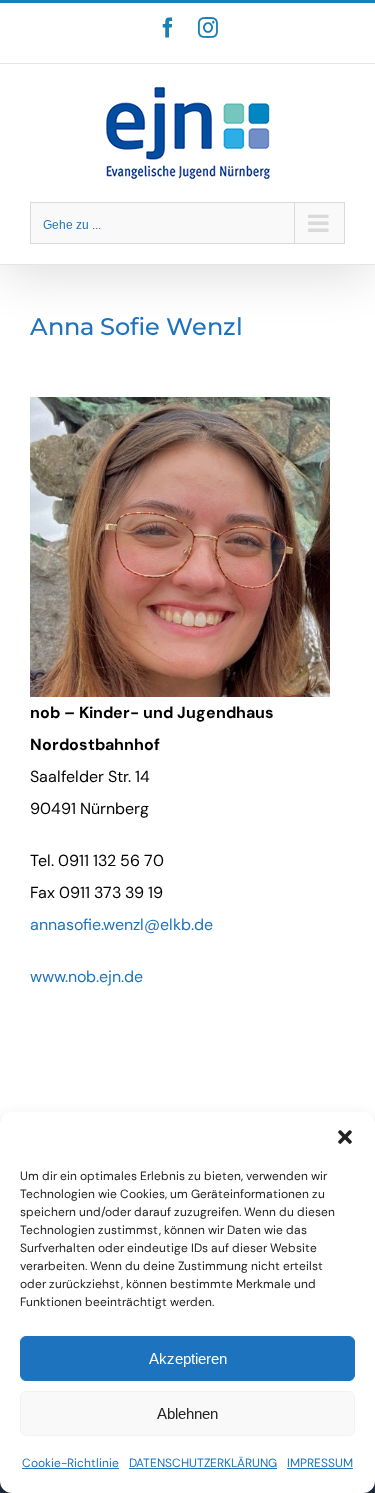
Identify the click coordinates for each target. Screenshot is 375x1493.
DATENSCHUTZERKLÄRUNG (203, 1463)
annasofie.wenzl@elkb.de (121, 924)
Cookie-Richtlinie (70, 1463)
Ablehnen (187, 1413)
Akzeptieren (188, 1358)
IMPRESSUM (320, 1463)
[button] (345, 1137)
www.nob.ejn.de (86, 976)
